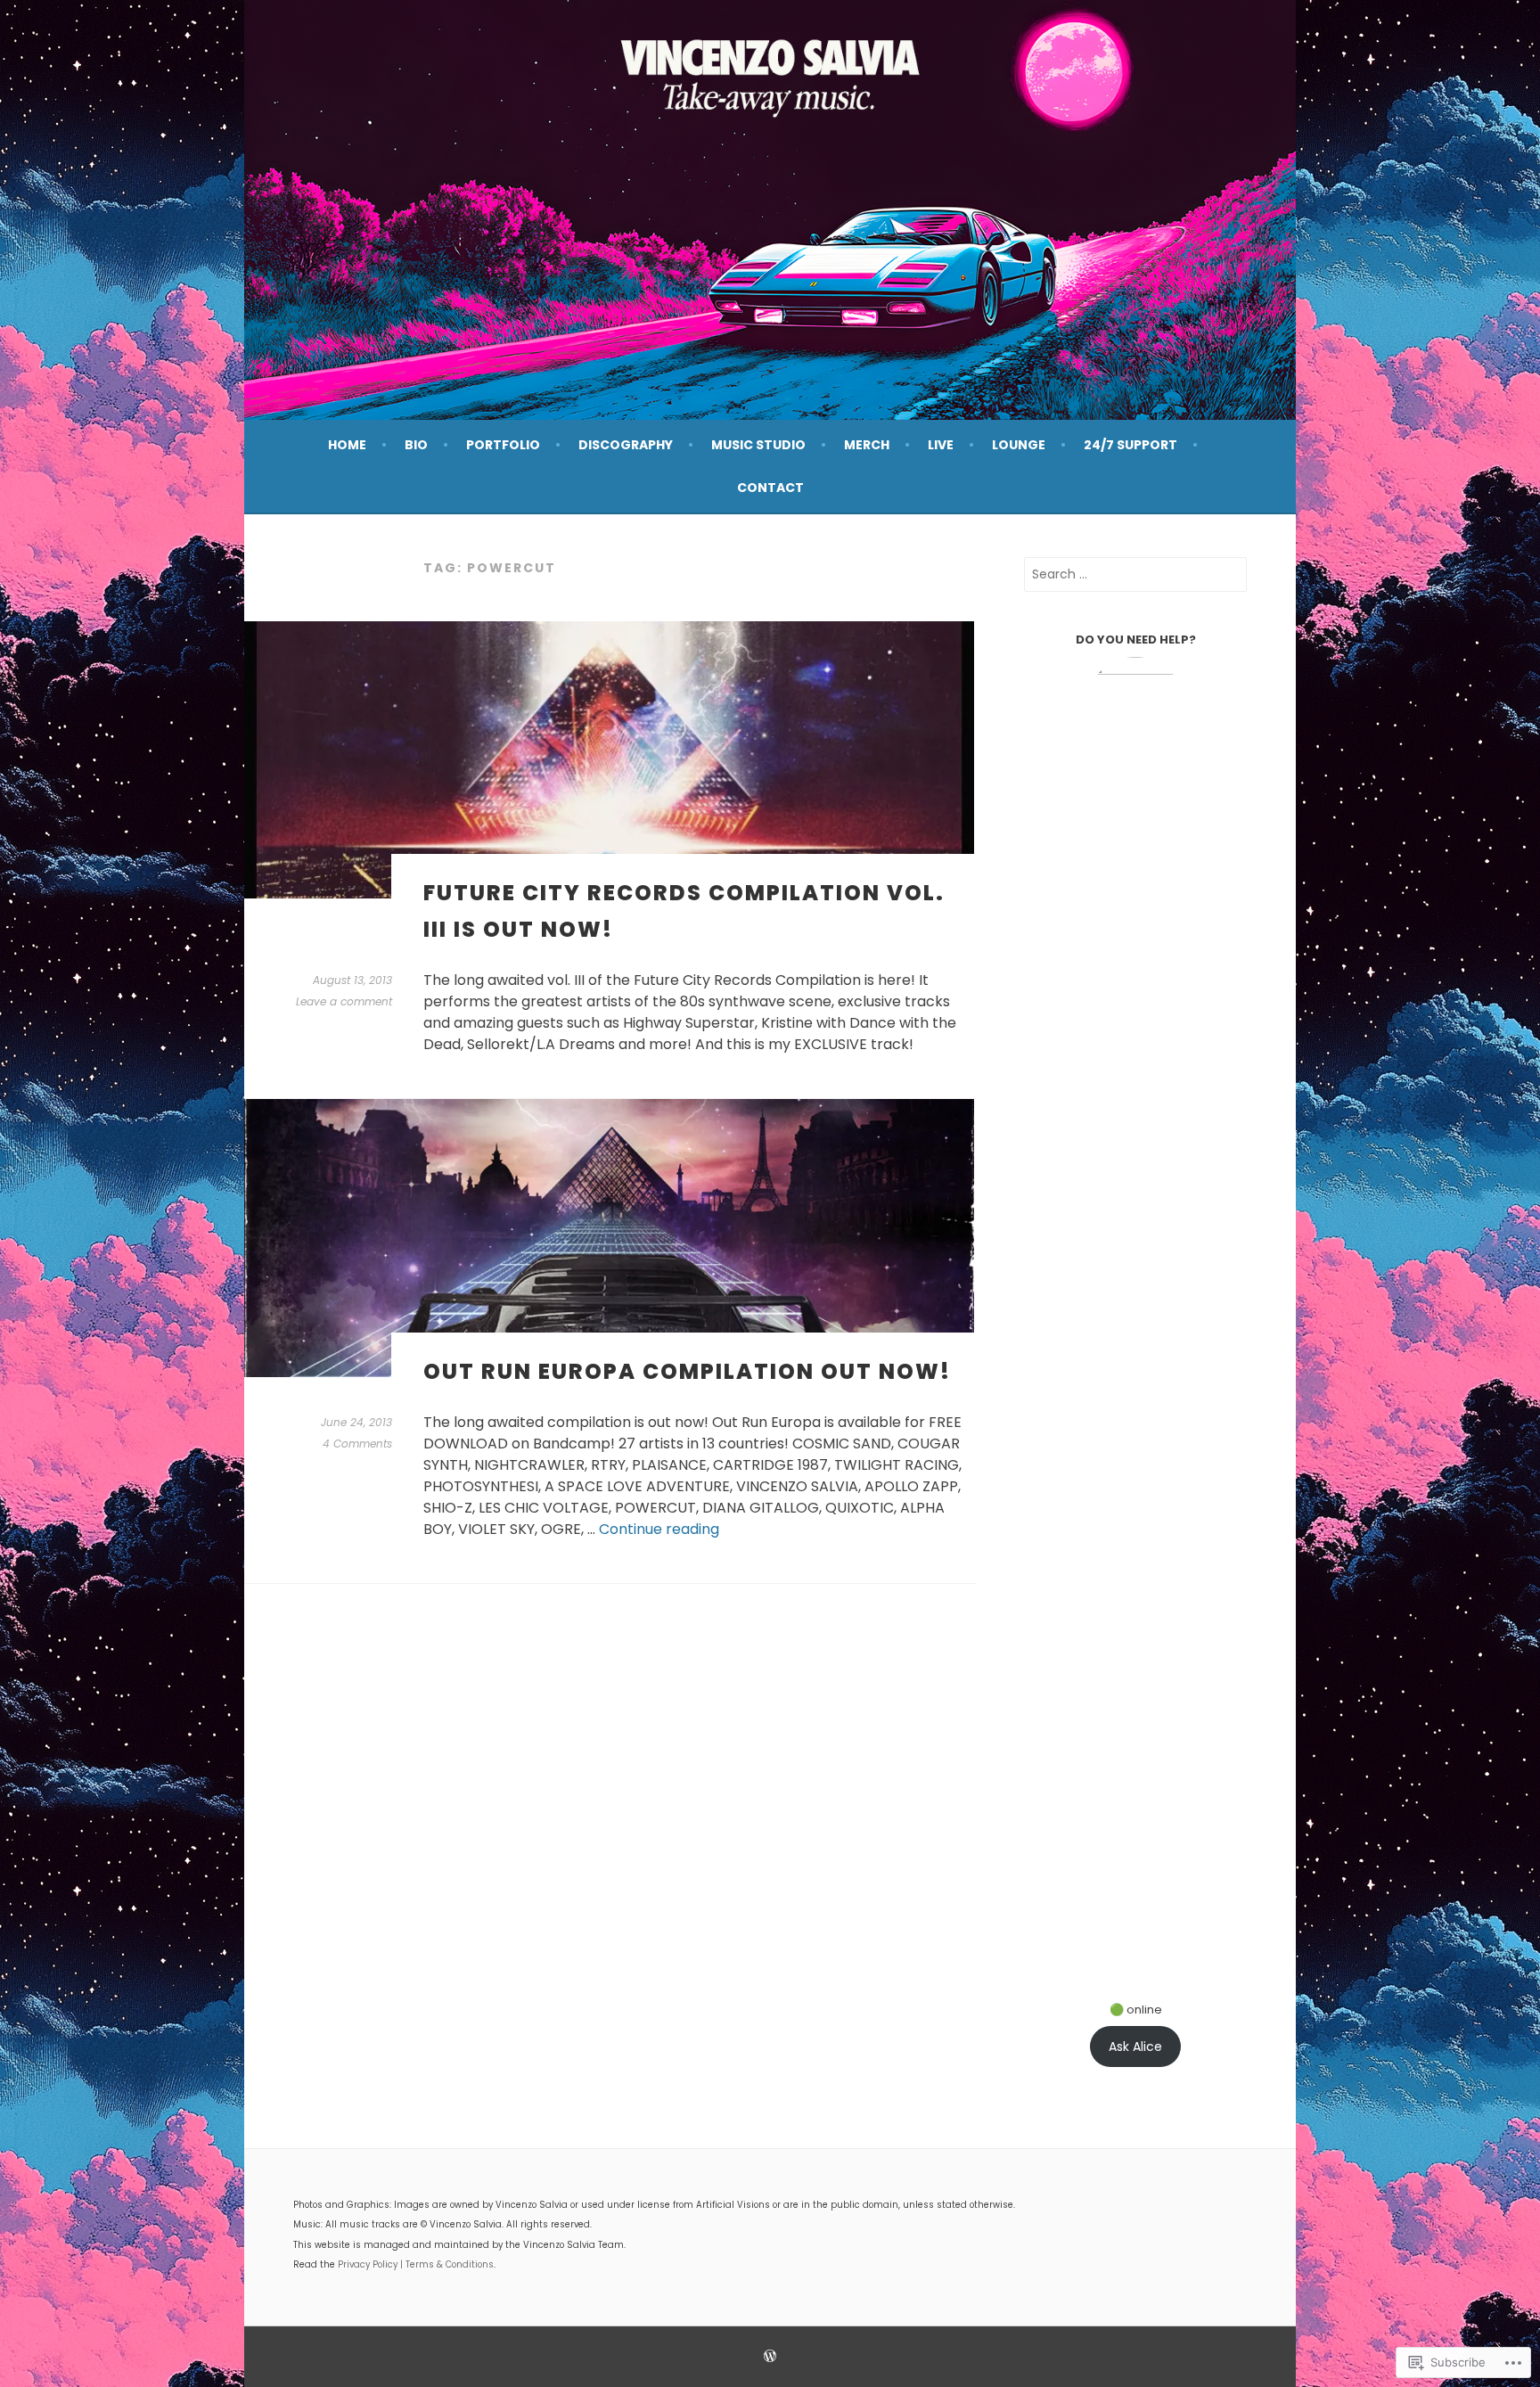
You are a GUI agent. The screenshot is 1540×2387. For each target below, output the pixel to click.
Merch (867, 445)
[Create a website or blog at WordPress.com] (770, 2357)
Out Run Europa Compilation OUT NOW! (687, 1371)
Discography (626, 445)
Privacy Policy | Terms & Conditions (416, 2264)
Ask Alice (1135, 2047)
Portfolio (503, 445)
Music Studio (758, 445)
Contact (770, 488)
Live (941, 445)
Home (347, 445)
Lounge (1019, 445)
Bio (416, 445)
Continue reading (659, 1529)
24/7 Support (1130, 445)
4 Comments (357, 1444)
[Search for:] (1135, 574)
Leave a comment (344, 1001)
